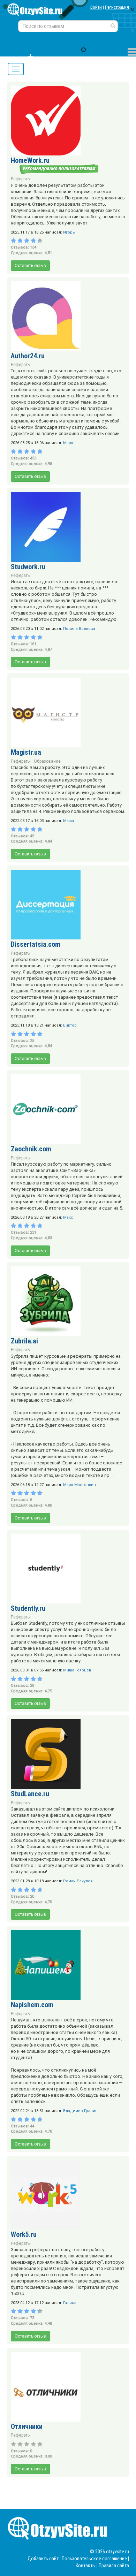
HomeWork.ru (30, 160)
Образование (47, 761)
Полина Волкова (79, 629)
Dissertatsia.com (36, 944)
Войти (96, 7)
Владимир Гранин (80, 2111)
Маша (69, 821)
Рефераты (21, 179)
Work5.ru (24, 2234)
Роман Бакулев (78, 1881)
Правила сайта (114, 2566)
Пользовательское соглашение (94, 2559)
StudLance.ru (30, 1794)
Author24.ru (28, 356)
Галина (70, 2303)
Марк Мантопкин (80, 1485)
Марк (68, 443)
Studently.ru (28, 1608)
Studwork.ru (28, 567)
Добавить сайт (43, 2559)
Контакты (86, 2566)
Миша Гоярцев (77, 1670)
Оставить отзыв (30, 266)
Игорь (69, 232)
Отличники (27, 2426)
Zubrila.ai (24, 1341)
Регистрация (117, 7)
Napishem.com (32, 2005)
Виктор (70, 1025)
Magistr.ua (26, 752)
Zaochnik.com (31, 1149)
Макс (68, 1217)
